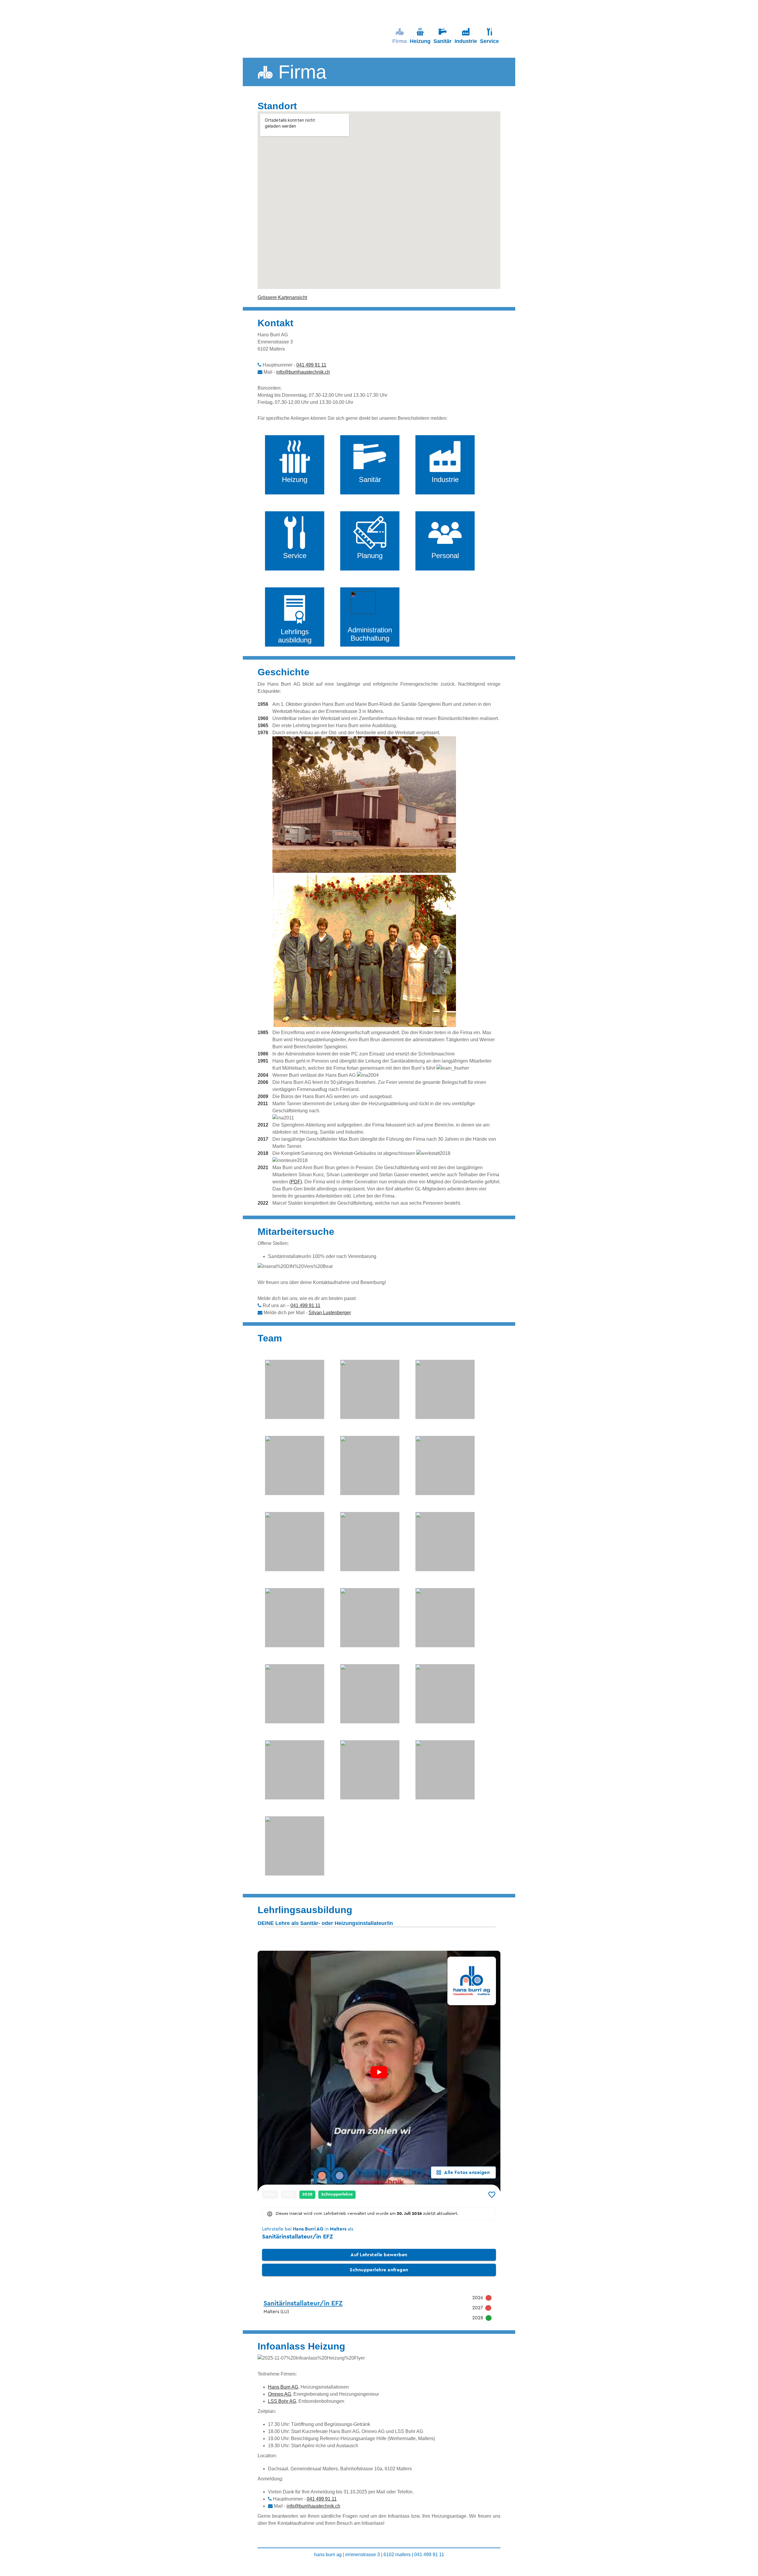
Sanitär (443, 41)
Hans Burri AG (283, 2387)
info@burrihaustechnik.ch (303, 372)
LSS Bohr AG (282, 2401)
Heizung (420, 41)
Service (489, 41)
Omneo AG (280, 2394)
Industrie (466, 41)
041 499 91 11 (311, 365)
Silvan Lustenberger (330, 1313)
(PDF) (296, 1182)
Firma (400, 41)
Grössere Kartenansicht (282, 297)
